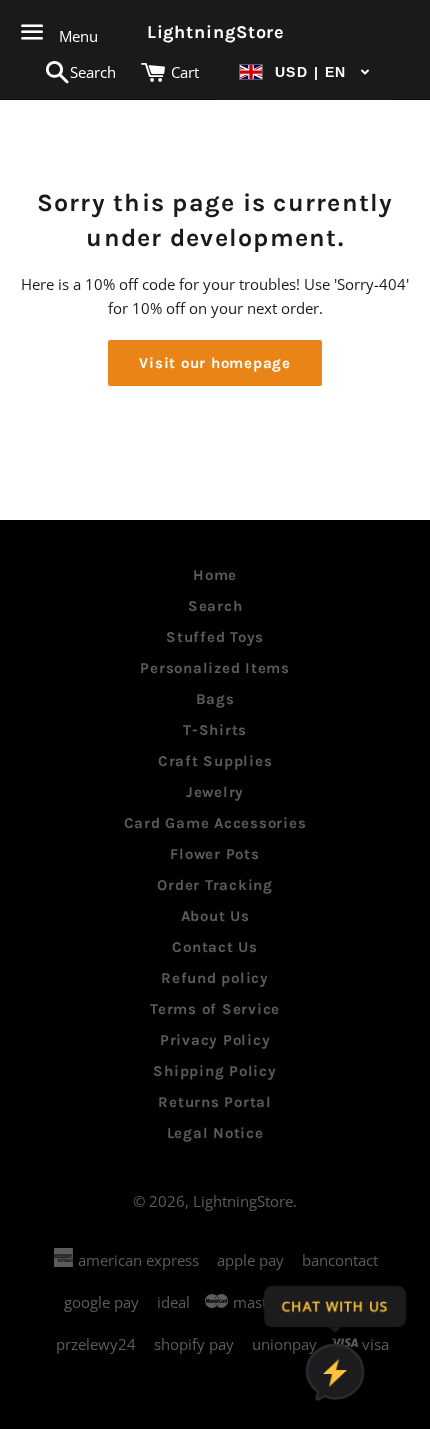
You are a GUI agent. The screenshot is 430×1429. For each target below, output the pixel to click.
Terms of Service (215, 1009)
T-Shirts (215, 730)
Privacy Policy (215, 1040)
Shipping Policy (214, 1071)
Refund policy (215, 978)
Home (215, 575)
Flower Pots (214, 854)
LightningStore (215, 32)
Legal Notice (215, 1133)
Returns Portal (215, 1102)
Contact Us (215, 947)
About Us (215, 916)
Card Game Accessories (215, 823)
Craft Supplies (215, 761)
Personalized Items (215, 668)
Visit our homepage (215, 363)
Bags (215, 699)
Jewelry (215, 792)
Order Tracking (215, 885)
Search (215, 606)
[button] (305, 72)
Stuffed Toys (215, 637)
